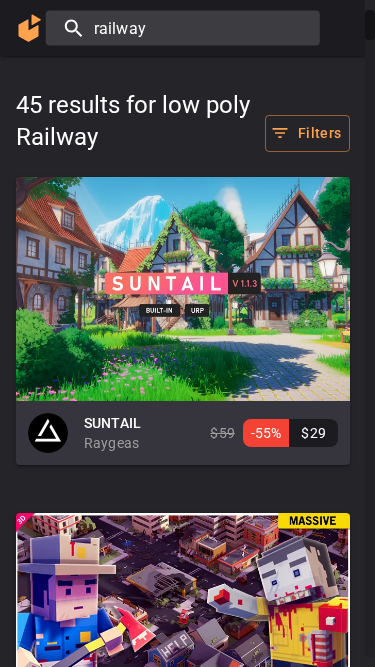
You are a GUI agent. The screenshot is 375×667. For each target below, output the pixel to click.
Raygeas (111, 443)
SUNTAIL (112, 423)
